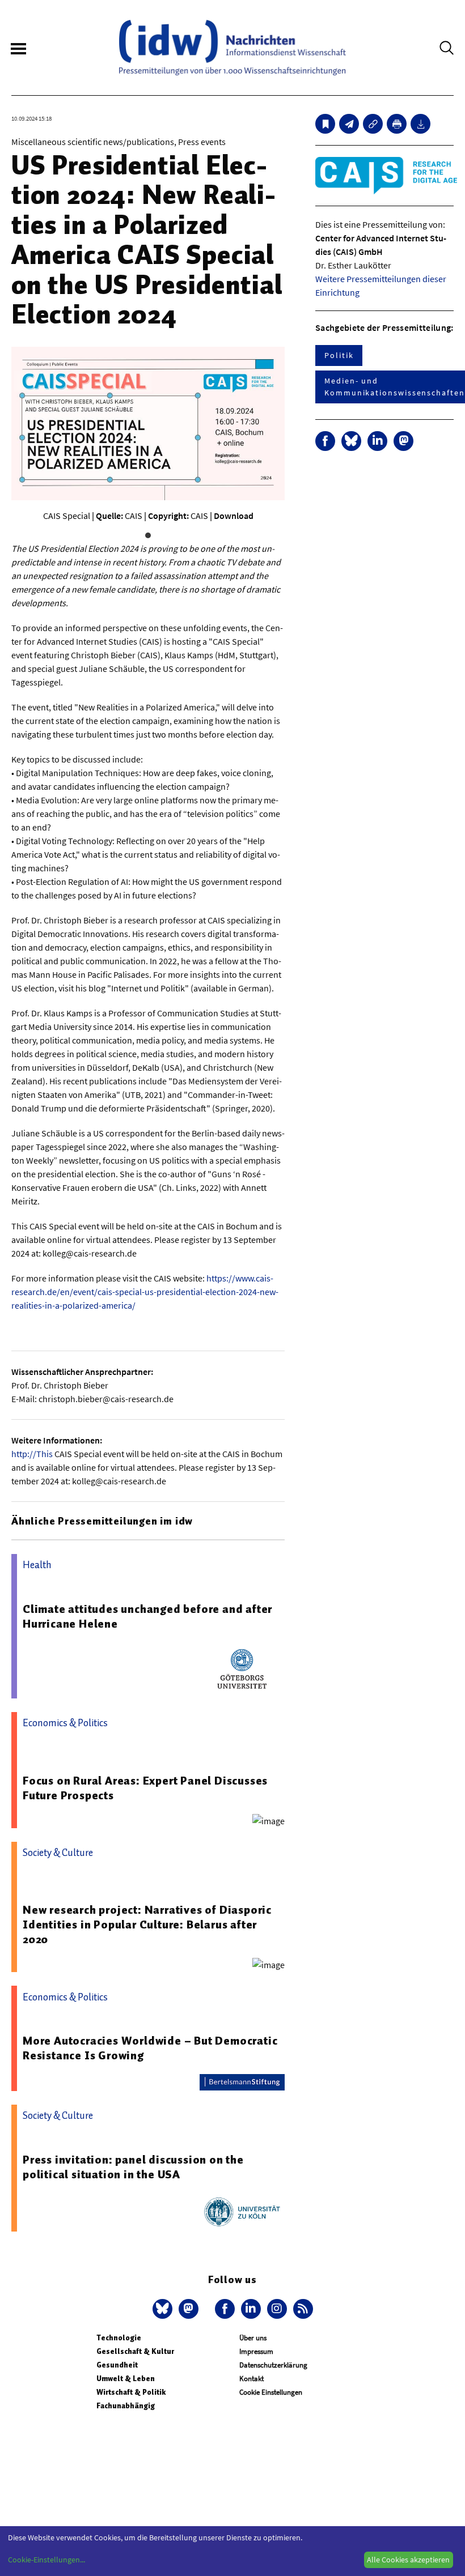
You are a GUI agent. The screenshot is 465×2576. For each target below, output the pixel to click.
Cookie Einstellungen (271, 2392)
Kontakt (251, 2379)
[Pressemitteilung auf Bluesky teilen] (351, 441)
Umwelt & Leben (126, 2379)
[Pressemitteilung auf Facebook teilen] (325, 441)
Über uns (253, 2338)
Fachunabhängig (126, 2406)
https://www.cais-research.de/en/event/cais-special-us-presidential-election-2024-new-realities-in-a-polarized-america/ (145, 1292)
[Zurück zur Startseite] (232, 48)
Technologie (119, 2338)
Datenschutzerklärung (273, 2365)
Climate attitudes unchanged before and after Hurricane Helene (147, 1616)
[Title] (373, 124)
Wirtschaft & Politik (131, 2392)
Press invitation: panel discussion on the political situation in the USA (133, 2167)
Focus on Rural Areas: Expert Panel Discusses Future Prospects (145, 1788)
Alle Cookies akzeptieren (408, 2560)
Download (234, 516)
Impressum (256, 2351)
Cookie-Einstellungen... (46, 2560)
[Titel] (325, 124)
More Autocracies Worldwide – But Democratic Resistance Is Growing (150, 2048)
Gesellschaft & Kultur (135, 2351)
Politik (339, 355)
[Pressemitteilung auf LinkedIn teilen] (377, 441)
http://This (32, 1454)
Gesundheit (117, 2365)
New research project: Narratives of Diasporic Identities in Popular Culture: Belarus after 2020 (147, 1924)
